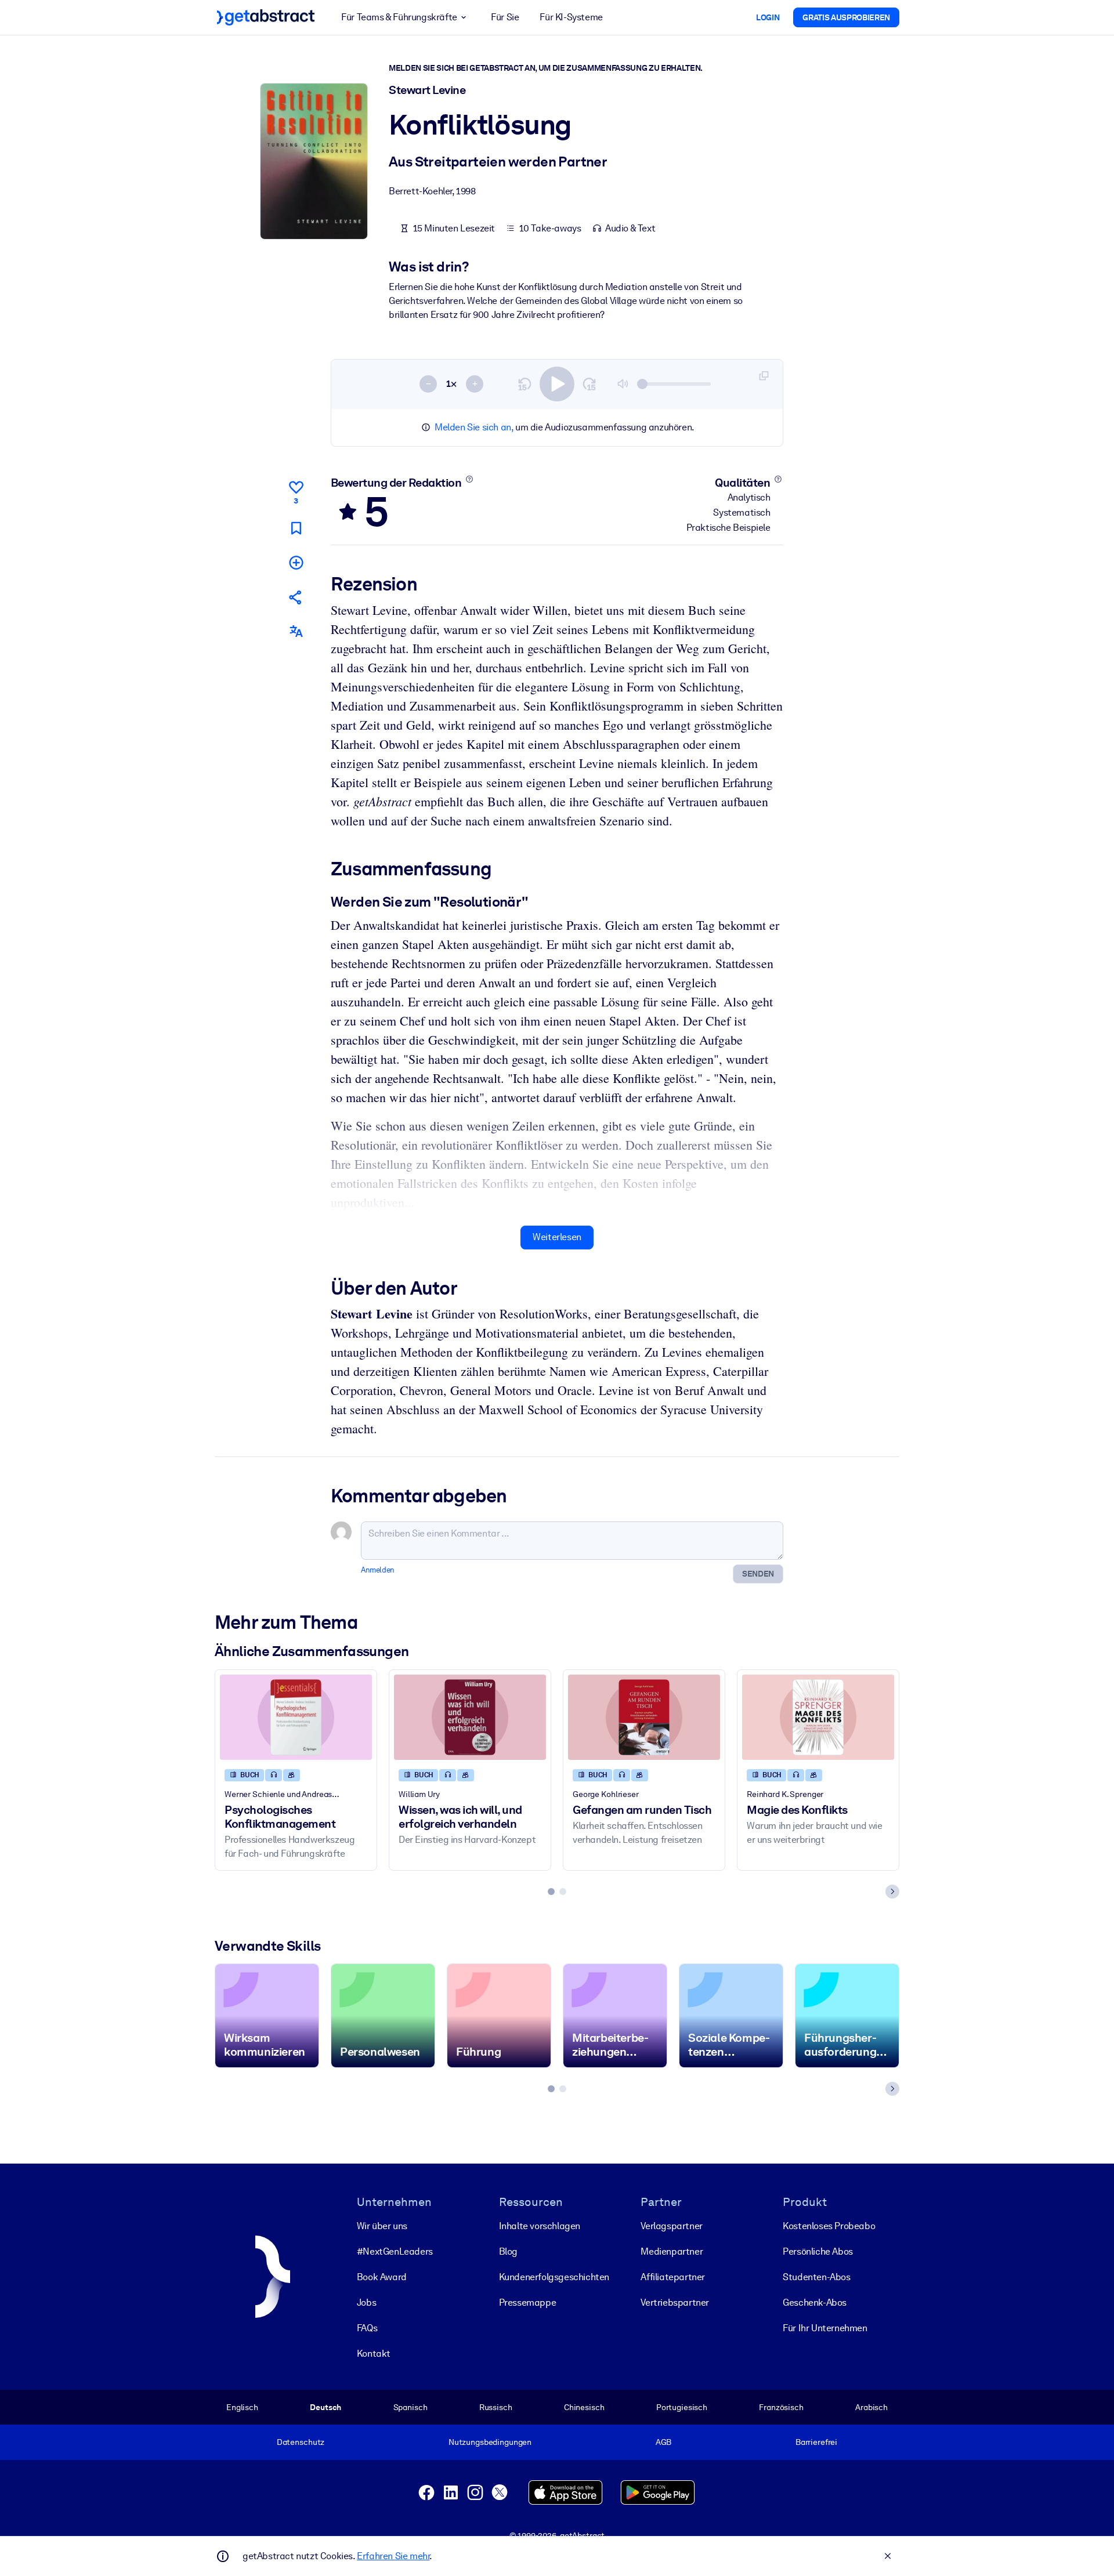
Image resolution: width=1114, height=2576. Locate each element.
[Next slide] (892, 1892)
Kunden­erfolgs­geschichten (554, 2277)
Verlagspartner (671, 2226)
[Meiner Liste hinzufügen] (296, 562)
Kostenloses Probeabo (829, 2226)
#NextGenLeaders (395, 2251)
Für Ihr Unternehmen (825, 2328)
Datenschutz (301, 2442)
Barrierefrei (816, 2442)
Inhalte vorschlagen (540, 2226)
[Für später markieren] (296, 528)
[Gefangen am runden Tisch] (644, 1717)
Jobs (366, 2303)
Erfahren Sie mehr (393, 2556)
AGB (664, 2442)
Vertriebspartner (675, 2303)
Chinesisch (584, 2407)
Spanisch (410, 2407)
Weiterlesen (557, 1237)
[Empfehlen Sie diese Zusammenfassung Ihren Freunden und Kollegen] (296, 597)
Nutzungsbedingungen (490, 2442)
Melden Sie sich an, (474, 427)
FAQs (367, 2328)
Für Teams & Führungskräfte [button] (399, 17)
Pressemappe (528, 2303)
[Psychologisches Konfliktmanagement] (296, 1717)
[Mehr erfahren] (469, 479)
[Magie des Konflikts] (818, 1717)
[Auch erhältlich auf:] (296, 631)
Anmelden (378, 1570)
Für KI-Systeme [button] (571, 17)
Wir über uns (382, 2226)
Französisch (781, 2407)
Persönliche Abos (818, 2251)
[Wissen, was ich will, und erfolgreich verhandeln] (470, 1717)
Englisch (242, 2407)
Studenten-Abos (816, 2277)
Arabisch (871, 2407)
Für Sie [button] (505, 17)
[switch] (557, 384)
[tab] (551, 1892)
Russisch (496, 2407)
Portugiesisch (682, 2407)
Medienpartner (672, 2251)
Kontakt (374, 2354)
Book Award (382, 2277)
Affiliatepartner (673, 2277)
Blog (508, 2251)
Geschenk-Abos (815, 2303)
